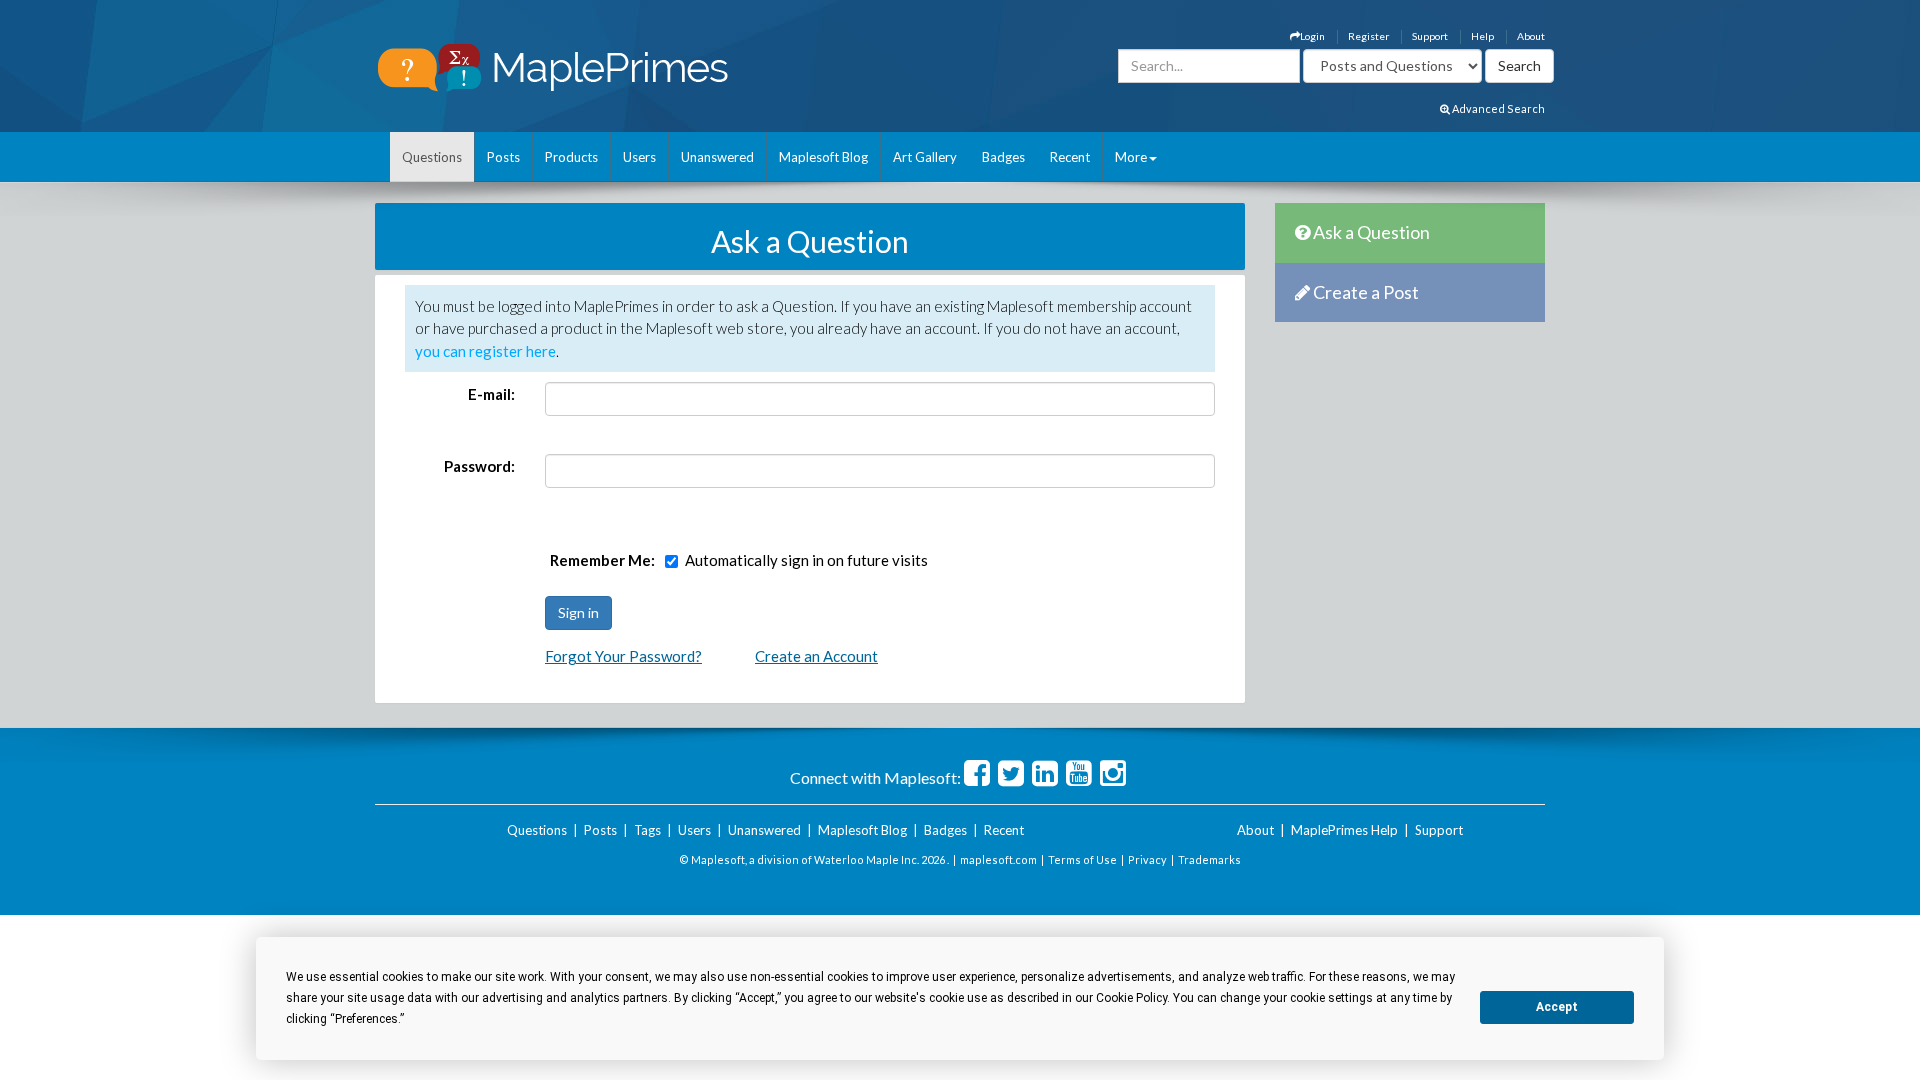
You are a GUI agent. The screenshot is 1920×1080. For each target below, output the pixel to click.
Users (639, 157)
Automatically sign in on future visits (806, 560)
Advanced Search (1497, 108)
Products (571, 157)
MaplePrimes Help (1344, 830)
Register (1368, 36)
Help (1482, 36)
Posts (503, 157)
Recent (1070, 157)
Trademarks (1209, 859)
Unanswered (717, 157)
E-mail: (491, 394)
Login (1312, 36)
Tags (647, 830)
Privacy (1147, 859)
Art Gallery (925, 157)
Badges (1003, 157)
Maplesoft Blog (823, 157)
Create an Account (816, 656)
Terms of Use (1082, 859)
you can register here (485, 351)
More (1131, 157)
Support (1430, 36)
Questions (432, 157)
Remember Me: (602, 560)
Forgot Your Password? (623, 656)
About (1531, 36)
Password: (479, 466)
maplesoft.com (998, 859)
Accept (1557, 1007)
